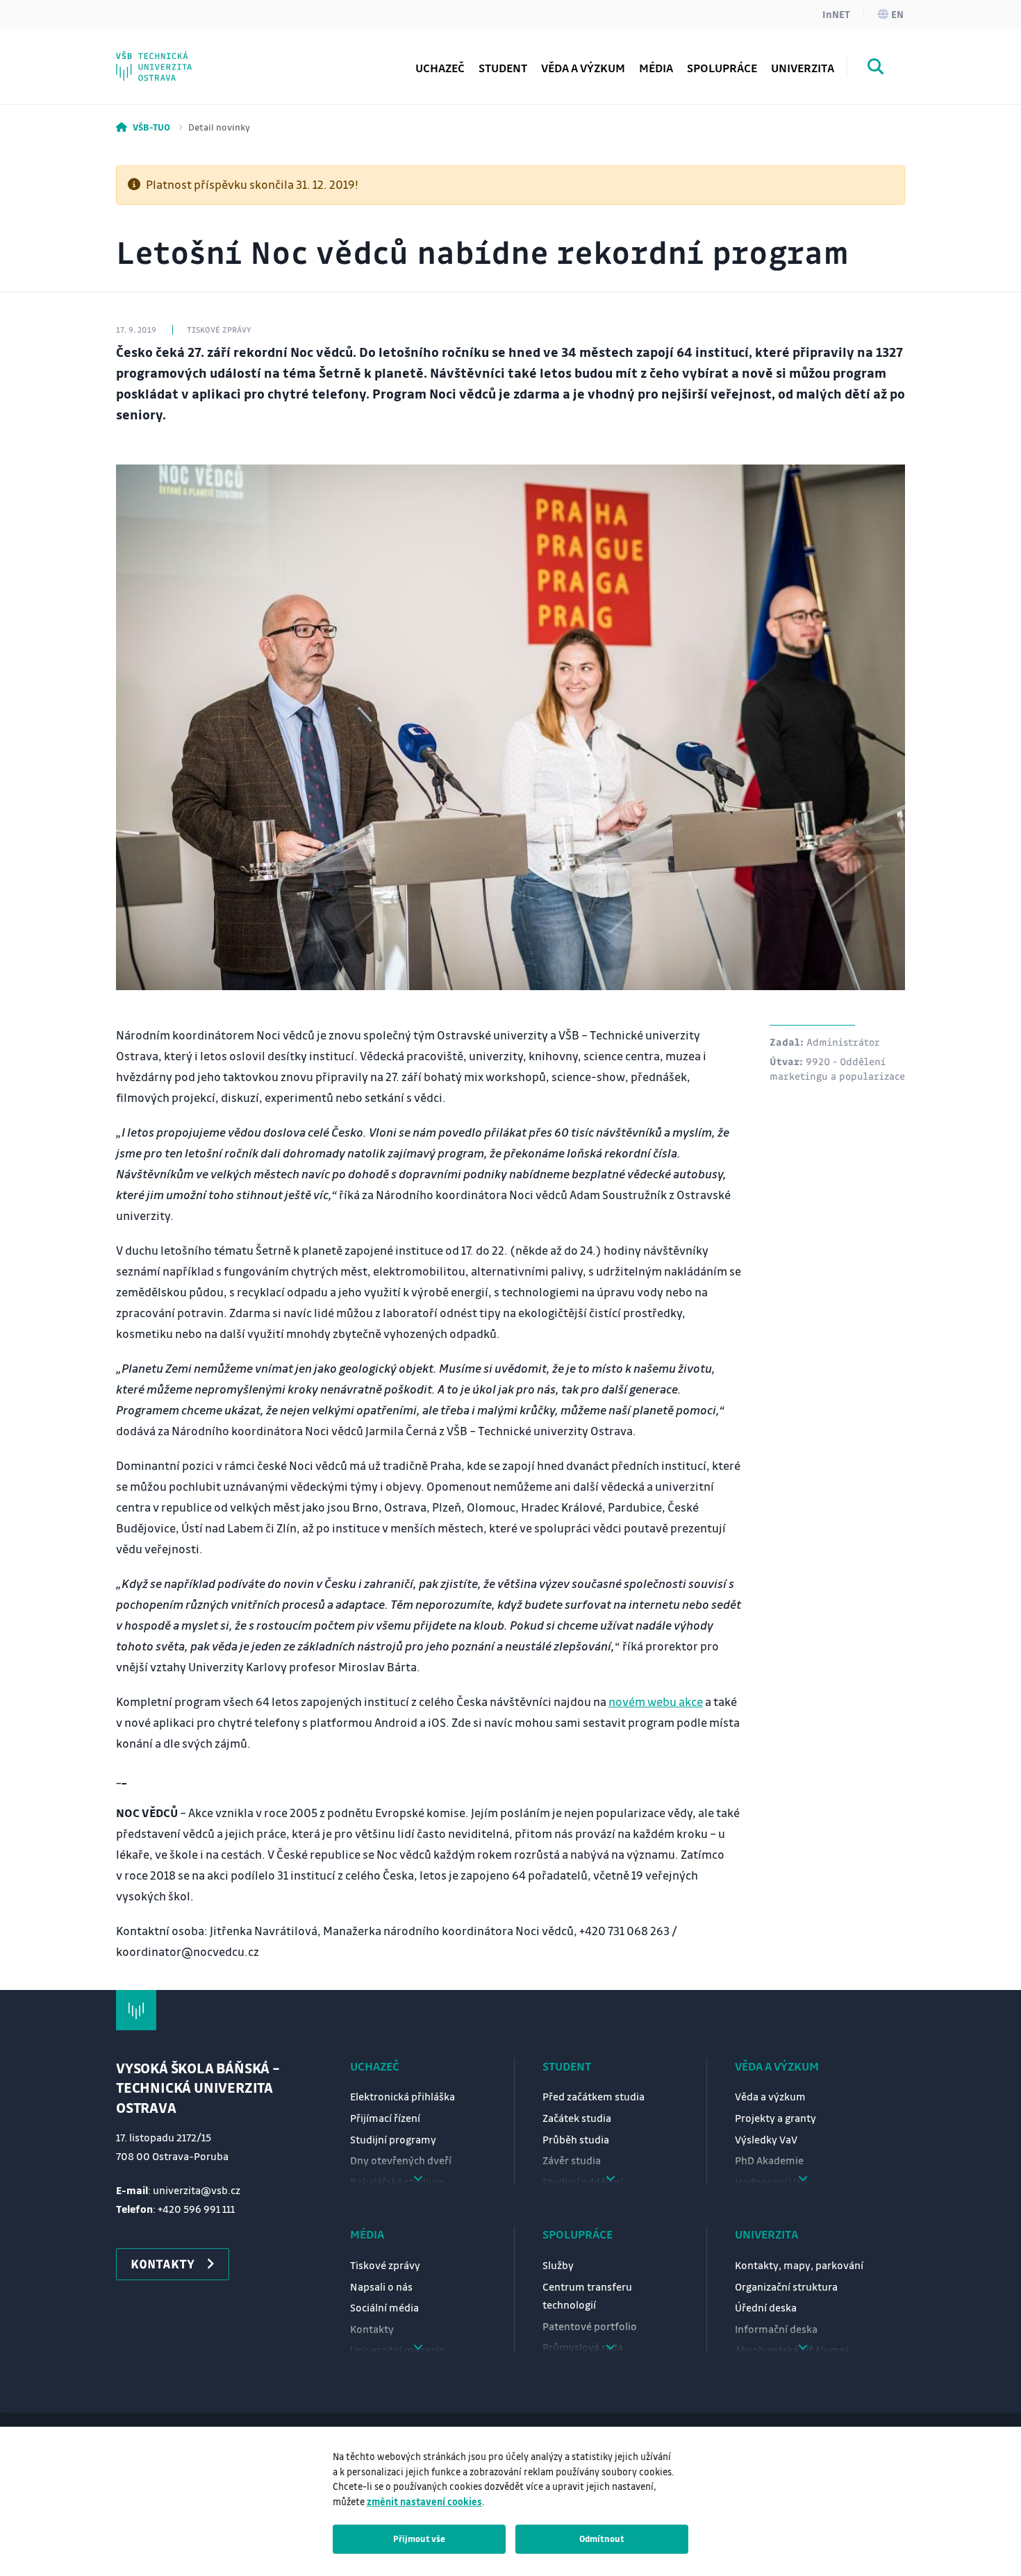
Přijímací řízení (385, 2118)
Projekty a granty (775, 2118)
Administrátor (843, 1042)
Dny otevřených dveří (401, 2160)
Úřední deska (766, 2307)
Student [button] (503, 68)
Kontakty (372, 2329)
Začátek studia (577, 2118)
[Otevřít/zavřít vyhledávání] (876, 69)
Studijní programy (393, 2139)
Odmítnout (602, 2539)
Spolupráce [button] (722, 68)
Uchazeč (375, 2066)
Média (367, 2234)
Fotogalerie (175, 59)
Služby (558, 2265)
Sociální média (384, 2307)
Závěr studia (572, 2160)
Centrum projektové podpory (222, 59)
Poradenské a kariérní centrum (226, 59)
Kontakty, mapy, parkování (799, 2265)
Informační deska (776, 2329)
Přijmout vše (419, 2539)
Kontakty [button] (163, 2264)
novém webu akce (656, 1701)
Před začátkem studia (593, 2096)
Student (567, 2066)
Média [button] (656, 68)
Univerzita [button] (803, 68)
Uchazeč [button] (440, 68)
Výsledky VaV (766, 2139)
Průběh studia (576, 2139)
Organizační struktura (786, 2286)
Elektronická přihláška (402, 2096)
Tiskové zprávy (385, 2265)
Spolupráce (578, 2234)
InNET (836, 14)
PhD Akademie (182, 59)
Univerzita (766, 2234)
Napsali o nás (381, 2286)
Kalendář (168, 59)
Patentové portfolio (590, 2326)
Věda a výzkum (583, 68)
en (897, 14)
